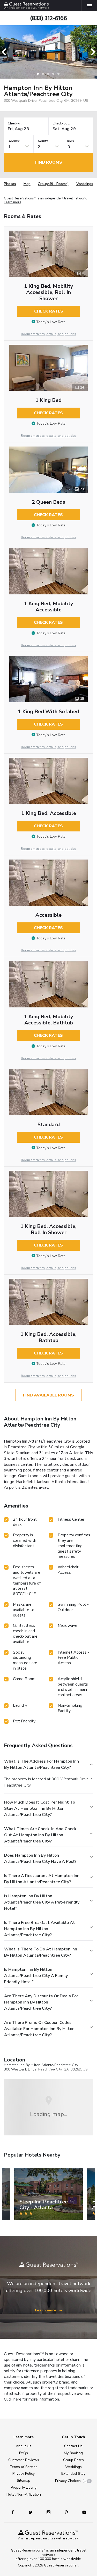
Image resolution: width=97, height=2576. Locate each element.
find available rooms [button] (48, 1395)
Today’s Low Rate (51, 322)
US (85, 2069)
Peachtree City (50, 2069)
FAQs (24, 2453)
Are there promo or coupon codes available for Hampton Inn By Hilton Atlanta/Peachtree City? (39, 2029)
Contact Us (73, 2446)
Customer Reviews (24, 2460)
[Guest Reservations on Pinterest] (67, 2512)
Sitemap (24, 2481)
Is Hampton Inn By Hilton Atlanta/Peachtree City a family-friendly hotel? (37, 1976)
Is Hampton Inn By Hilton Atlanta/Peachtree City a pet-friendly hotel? (42, 1902)
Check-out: (61, 124)
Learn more (13, 202)
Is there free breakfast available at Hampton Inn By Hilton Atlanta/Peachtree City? (40, 1929)
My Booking (73, 2453)
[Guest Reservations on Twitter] (31, 2512)
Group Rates (73, 2460)
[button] (6, 52)
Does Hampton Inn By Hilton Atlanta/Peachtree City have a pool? (40, 1858)
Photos (10, 184)
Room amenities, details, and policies (48, 334)
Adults (43, 141)
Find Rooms (49, 162)
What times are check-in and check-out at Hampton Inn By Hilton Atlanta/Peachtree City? (41, 1835)
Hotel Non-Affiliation (24, 2494)
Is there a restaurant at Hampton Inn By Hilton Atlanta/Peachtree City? (42, 1879)
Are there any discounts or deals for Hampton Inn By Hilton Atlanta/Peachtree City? (41, 2002)
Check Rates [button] (49, 311)
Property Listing (24, 2487)
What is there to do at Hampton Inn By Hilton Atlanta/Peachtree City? (41, 1952)
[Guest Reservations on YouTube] (82, 2512)
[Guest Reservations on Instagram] (49, 2512)
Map (27, 184)
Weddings (85, 184)
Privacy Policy (24, 2474)
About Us (24, 2446)
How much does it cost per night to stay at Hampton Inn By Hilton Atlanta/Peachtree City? (40, 1808)
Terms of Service (24, 2467)
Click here (13, 2399)
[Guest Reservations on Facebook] (15, 2512)
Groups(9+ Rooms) (53, 184)
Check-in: (15, 124)
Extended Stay (73, 2474)
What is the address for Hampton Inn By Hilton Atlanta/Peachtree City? (42, 1764)
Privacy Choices (68, 2481)
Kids (71, 141)
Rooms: (14, 141)
